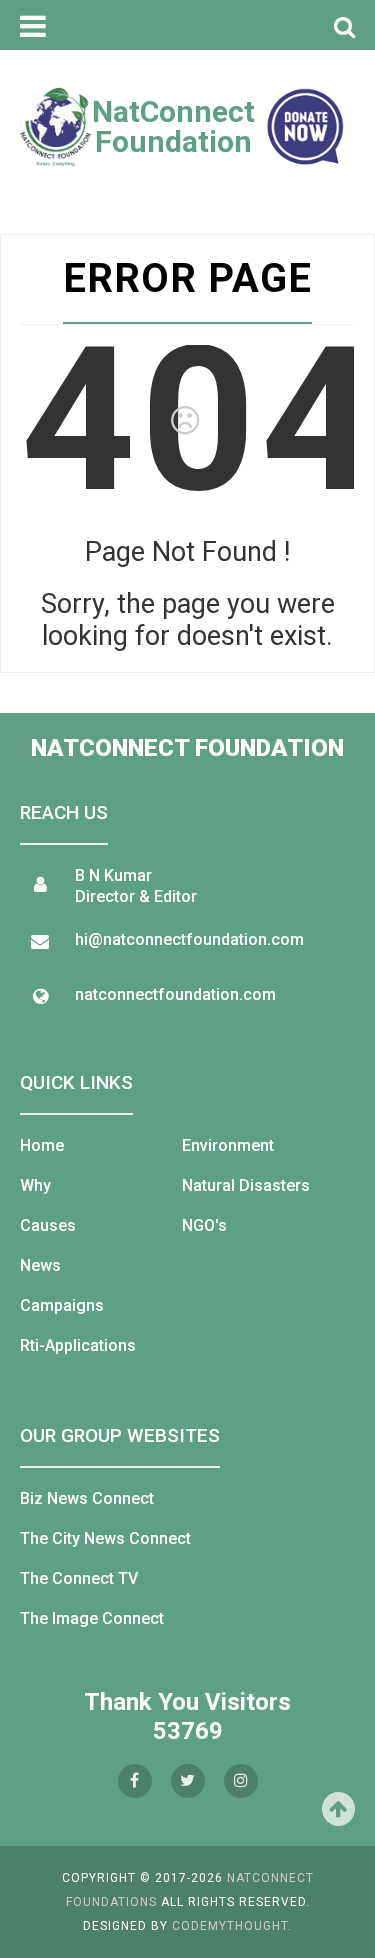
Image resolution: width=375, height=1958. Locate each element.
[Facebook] (135, 1781)
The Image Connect (92, 1618)
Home (42, 1145)
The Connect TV (79, 1578)
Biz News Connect (87, 1498)
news (40, 1265)
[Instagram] (241, 1781)
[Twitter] (188, 1781)
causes (48, 1225)
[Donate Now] (305, 127)
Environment (228, 1145)
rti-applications (78, 1345)
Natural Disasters (246, 1185)
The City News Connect (105, 1538)
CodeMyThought (230, 1926)
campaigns (62, 1305)
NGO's (204, 1225)
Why (35, 1185)
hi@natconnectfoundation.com (189, 939)
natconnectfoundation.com (175, 994)
